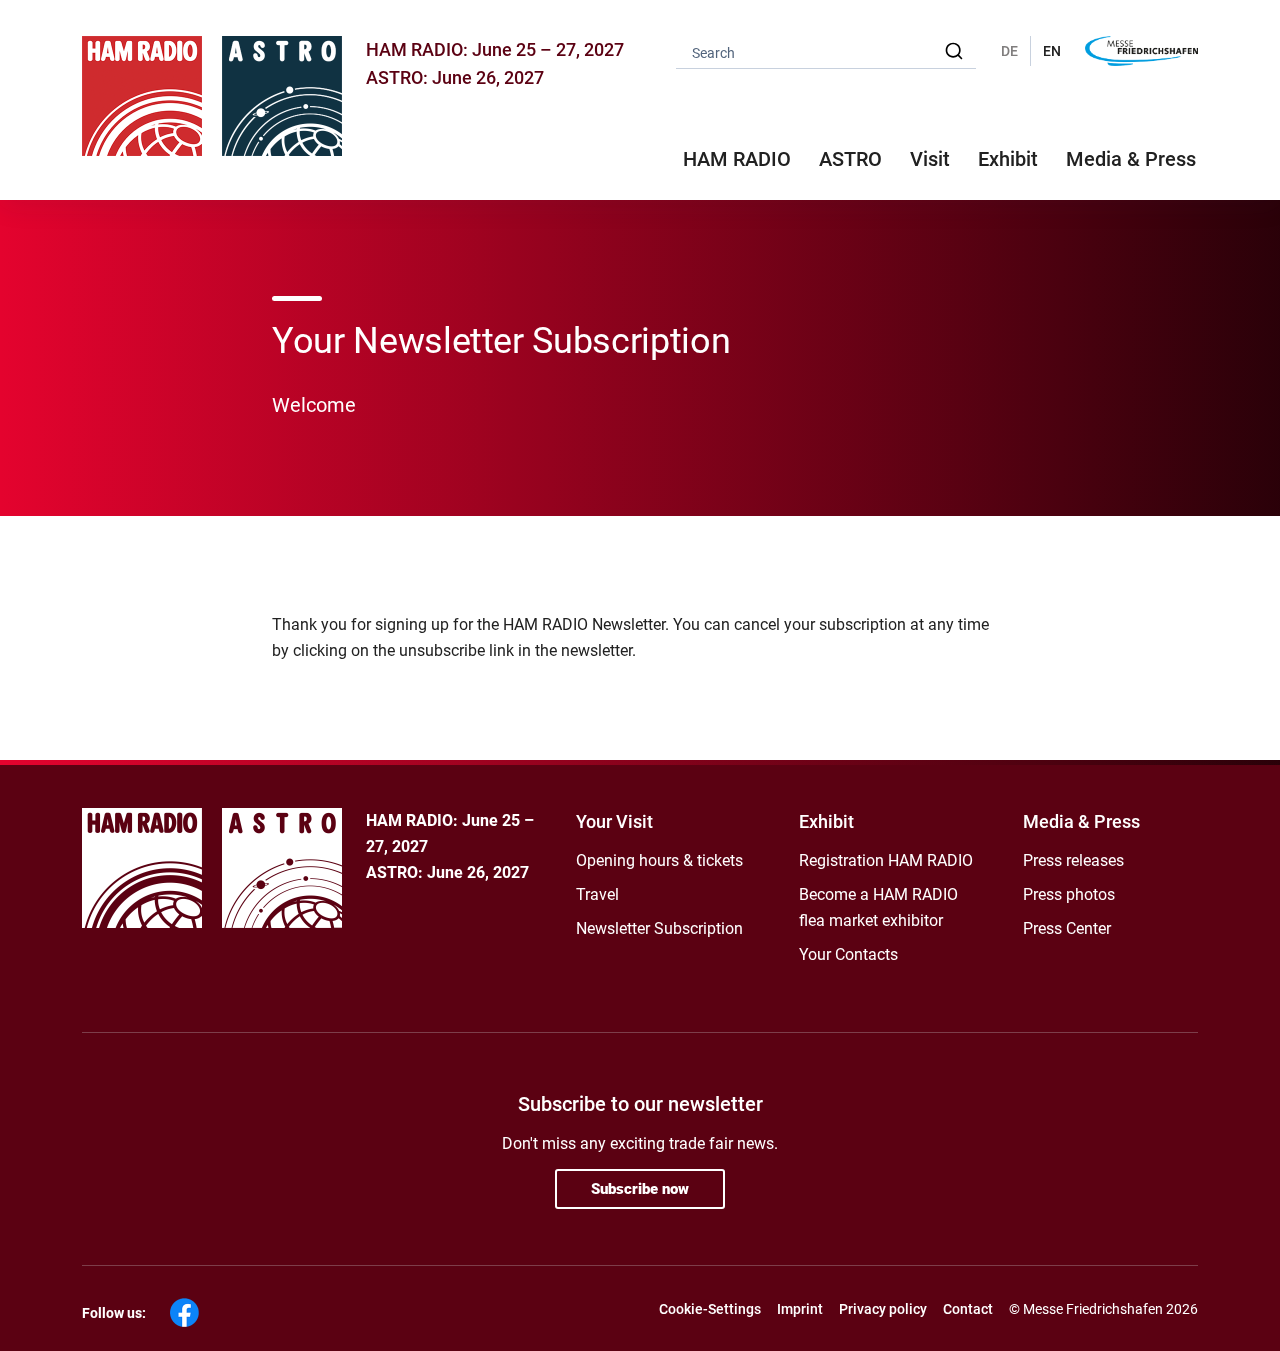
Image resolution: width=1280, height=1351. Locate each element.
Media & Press (1131, 159)
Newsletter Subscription (659, 928)
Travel (597, 894)
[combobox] (826, 51)
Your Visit (614, 821)
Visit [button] (930, 159)
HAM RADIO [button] (737, 159)
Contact (968, 1309)
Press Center (1067, 928)
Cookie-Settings (710, 1309)
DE (1009, 51)
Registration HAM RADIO (886, 860)
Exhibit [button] (1008, 159)
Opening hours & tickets (659, 860)
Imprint (800, 1309)
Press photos (1069, 894)
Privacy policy (883, 1309)
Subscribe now (640, 1189)
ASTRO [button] (850, 159)
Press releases (1073, 860)
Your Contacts (848, 954)
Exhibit (826, 821)
